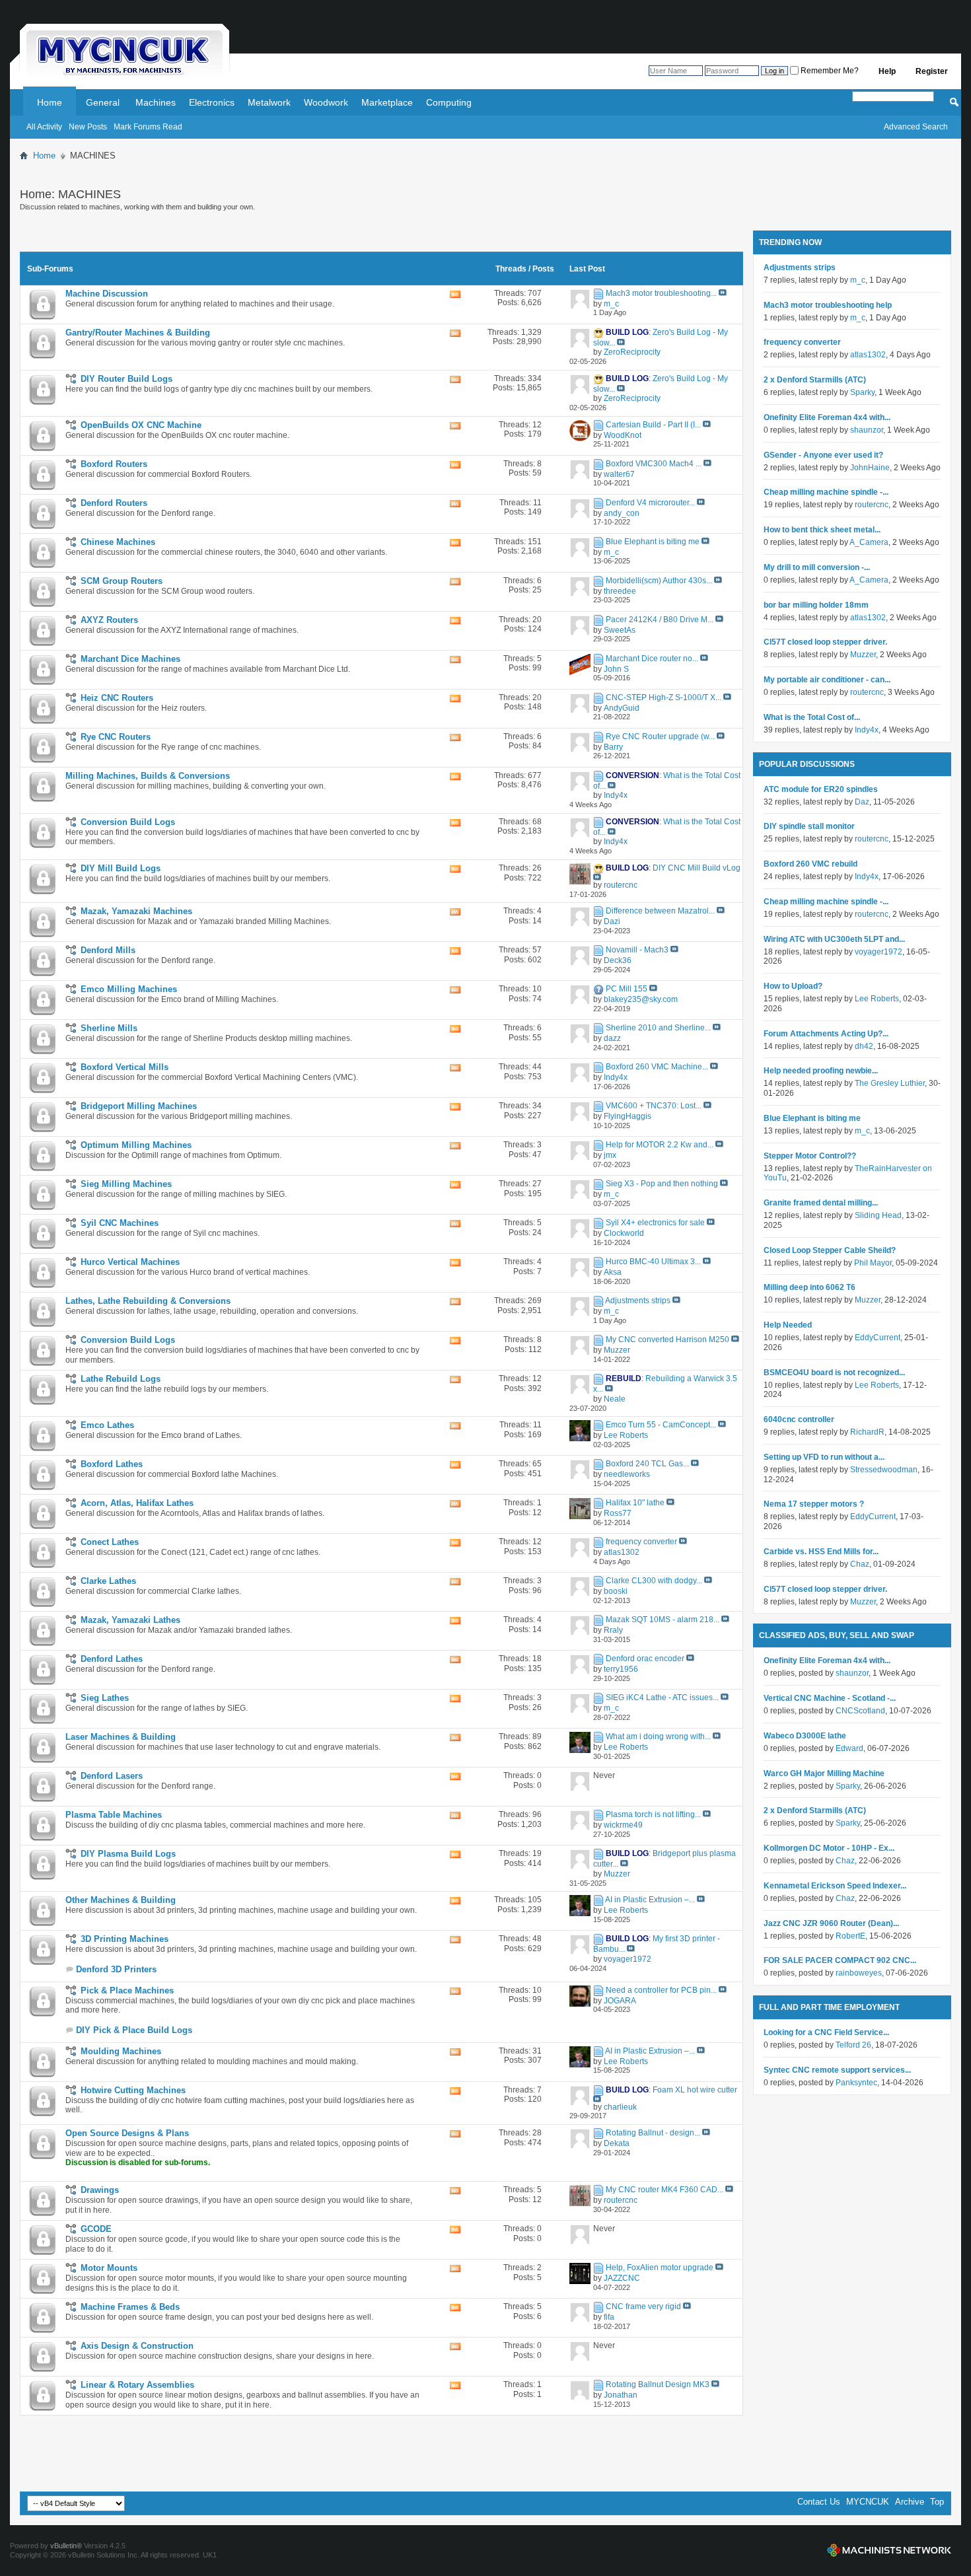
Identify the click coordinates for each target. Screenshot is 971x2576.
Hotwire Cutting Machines (133, 2090)
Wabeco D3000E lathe (805, 1736)
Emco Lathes (107, 1425)
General (103, 102)
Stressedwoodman (884, 1470)
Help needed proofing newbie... (821, 1071)
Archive (910, 2502)
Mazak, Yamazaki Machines (136, 911)
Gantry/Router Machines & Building (138, 333)
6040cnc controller (799, 1419)
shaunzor (867, 430)
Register (932, 71)
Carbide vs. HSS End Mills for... (821, 1552)
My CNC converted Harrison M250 (667, 1340)
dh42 (864, 1046)
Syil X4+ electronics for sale (655, 1223)
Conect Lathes (110, 1542)
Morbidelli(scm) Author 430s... (659, 581)
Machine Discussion (107, 294)
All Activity (44, 127)
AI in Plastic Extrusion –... (650, 1900)
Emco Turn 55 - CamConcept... (661, 1425)
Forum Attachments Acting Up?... (826, 1034)
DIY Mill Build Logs (121, 868)
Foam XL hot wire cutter (695, 2090)
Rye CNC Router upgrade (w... (660, 736)
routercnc (872, 505)
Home (50, 102)
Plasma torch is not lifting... (653, 1814)
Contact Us (819, 2502)
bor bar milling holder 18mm (816, 605)
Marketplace (387, 102)
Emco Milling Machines (129, 989)
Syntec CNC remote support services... (837, 2070)
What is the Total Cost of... (812, 717)
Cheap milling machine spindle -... (826, 492)
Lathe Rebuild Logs (121, 1379)
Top (937, 2502)
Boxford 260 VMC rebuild (810, 864)
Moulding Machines (121, 2051)
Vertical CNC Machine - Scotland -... (830, 1698)
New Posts (88, 127)
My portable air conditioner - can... (827, 680)
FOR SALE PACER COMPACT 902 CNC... (840, 1960)
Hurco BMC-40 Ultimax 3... (653, 1262)
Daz (862, 802)
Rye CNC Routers (116, 737)
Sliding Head (878, 1215)
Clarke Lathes (108, 1581)
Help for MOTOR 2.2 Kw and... (660, 1145)
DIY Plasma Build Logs (128, 1854)
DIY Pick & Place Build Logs (134, 2030)
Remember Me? (829, 71)
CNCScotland (860, 1711)
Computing (449, 102)
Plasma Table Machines (114, 1815)
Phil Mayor (873, 1263)
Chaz (860, 1564)
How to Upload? (793, 986)
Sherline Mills (109, 1028)
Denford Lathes (112, 1659)
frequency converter (641, 1542)
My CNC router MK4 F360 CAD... (665, 2190)
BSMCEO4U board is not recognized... (834, 1373)
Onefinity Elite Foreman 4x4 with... (827, 417)
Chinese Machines (118, 542)
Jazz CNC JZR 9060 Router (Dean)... (831, 1923)
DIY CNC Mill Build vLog (697, 868)
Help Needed (788, 1325)
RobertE (850, 1936)
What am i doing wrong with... (658, 1736)
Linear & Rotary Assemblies (137, 2385)
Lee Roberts (877, 999)
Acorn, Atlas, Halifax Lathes (137, 1503)
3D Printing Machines (125, 1939)
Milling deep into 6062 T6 (809, 1287)
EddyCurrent (878, 1338)
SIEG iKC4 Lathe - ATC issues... (662, 1698)
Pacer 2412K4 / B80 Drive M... (660, 620)
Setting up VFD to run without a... (824, 1457)
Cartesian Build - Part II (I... (653, 425)
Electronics (212, 102)
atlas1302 (868, 355)
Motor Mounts (109, 2268)
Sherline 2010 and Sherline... (658, 1028)
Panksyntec (856, 2083)
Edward (849, 1748)
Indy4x (867, 730)
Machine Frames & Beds (130, 2307)
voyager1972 (879, 952)
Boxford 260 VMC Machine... (657, 1067)
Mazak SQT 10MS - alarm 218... (663, 1620)
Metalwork (269, 102)
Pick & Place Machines (127, 1990)
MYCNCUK (868, 2502)
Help (887, 71)
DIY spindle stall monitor (809, 826)
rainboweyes (859, 1973)
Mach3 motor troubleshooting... (661, 293)
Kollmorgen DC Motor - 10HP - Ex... (829, 1848)
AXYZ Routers (109, 620)
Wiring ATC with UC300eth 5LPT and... (834, 939)
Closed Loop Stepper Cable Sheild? (830, 1250)
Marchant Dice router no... (652, 659)
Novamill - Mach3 (637, 950)
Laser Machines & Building (121, 1737)
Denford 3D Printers (116, 1969)
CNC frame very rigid (643, 2307)
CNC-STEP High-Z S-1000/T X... (664, 698)
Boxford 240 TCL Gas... (647, 1464)
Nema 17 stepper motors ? (814, 1504)
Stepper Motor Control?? (810, 1156)
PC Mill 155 (627, 989)
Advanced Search (916, 127)
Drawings (100, 2190)
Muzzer (863, 655)
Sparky (862, 392)
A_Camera (869, 542)
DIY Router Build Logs (126, 379)
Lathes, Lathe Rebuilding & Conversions (148, 1301)
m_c (858, 280)
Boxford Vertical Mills (125, 1067)
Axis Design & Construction (137, 2346)
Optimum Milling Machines (136, 1145)
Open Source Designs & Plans (127, 2133)
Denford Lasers (112, 1776)
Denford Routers (114, 503)
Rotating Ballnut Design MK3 (658, 2384)
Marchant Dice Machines (130, 659)
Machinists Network (889, 2550)
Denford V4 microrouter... (650, 503)
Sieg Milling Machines (126, 1184)
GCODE (96, 2229)
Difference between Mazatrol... (660, 911)
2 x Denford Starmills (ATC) (815, 380)
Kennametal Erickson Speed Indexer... (835, 1886)
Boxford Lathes (112, 1464)
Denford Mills (108, 950)
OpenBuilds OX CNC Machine (141, 425)
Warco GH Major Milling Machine (824, 1773)
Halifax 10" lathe (635, 1503)
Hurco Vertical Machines (130, 1262)
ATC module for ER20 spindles (821, 789)
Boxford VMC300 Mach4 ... (654, 464)
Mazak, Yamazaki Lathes (130, 1620)
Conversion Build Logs (128, 822)
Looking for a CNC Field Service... (826, 2032)
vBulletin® (66, 2546)
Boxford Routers (114, 464)
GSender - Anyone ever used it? (823, 455)
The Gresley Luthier (890, 1083)
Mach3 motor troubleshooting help (828, 305)
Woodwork (326, 102)
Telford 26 (853, 2045)
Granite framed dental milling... (821, 1203)
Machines (156, 102)
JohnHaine (870, 468)
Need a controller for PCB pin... (661, 1990)
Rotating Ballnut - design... (653, 2133)
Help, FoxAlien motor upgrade (660, 2268)
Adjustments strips (638, 1301)
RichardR (867, 1432)
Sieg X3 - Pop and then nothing (662, 1184)
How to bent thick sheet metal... (822, 530)
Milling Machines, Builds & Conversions (148, 776)
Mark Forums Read (148, 127)
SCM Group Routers (122, 581)
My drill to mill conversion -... (817, 567)
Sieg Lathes (105, 1698)
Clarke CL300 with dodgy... (654, 1581)
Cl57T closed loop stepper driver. (825, 642)
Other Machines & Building (121, 1900)
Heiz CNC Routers (117, 698)
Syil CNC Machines (120, 1223)
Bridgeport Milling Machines (139, 1106)
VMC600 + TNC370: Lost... (654, 1106)
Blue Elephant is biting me (653, 542)
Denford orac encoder (645, 1659)
